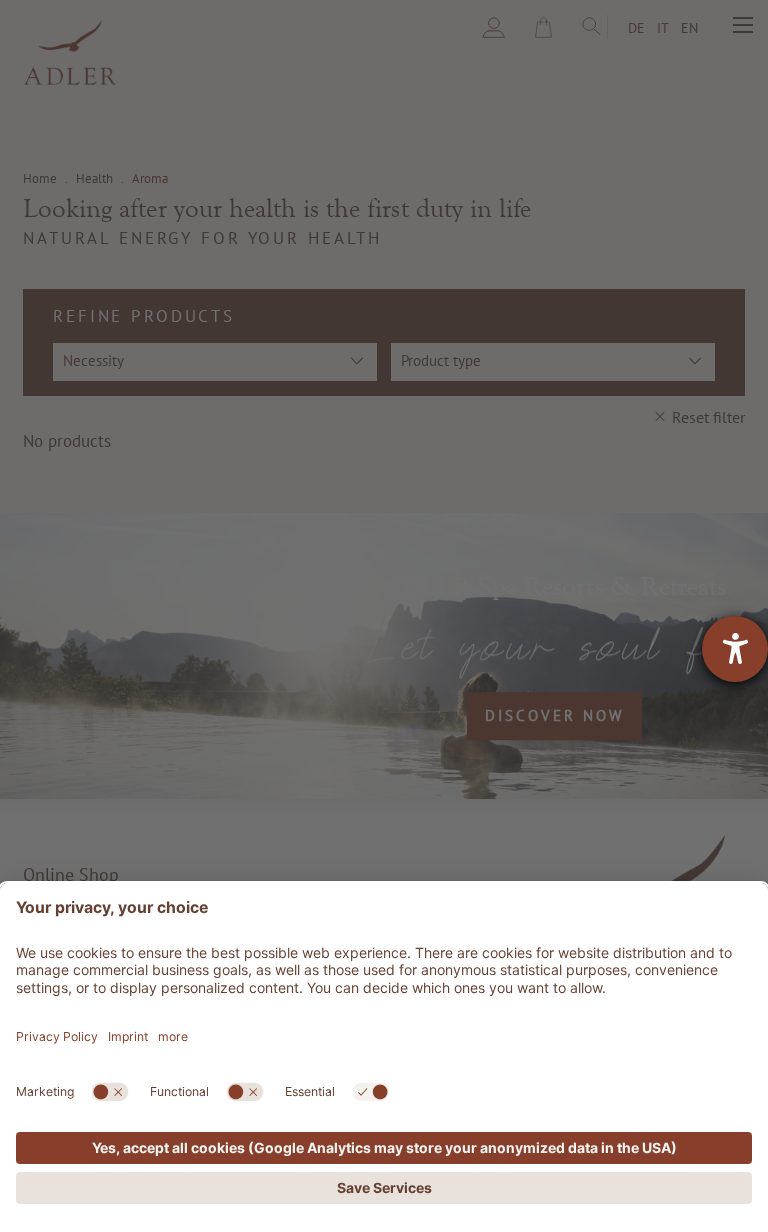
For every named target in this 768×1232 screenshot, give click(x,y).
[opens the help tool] (735, 649)
